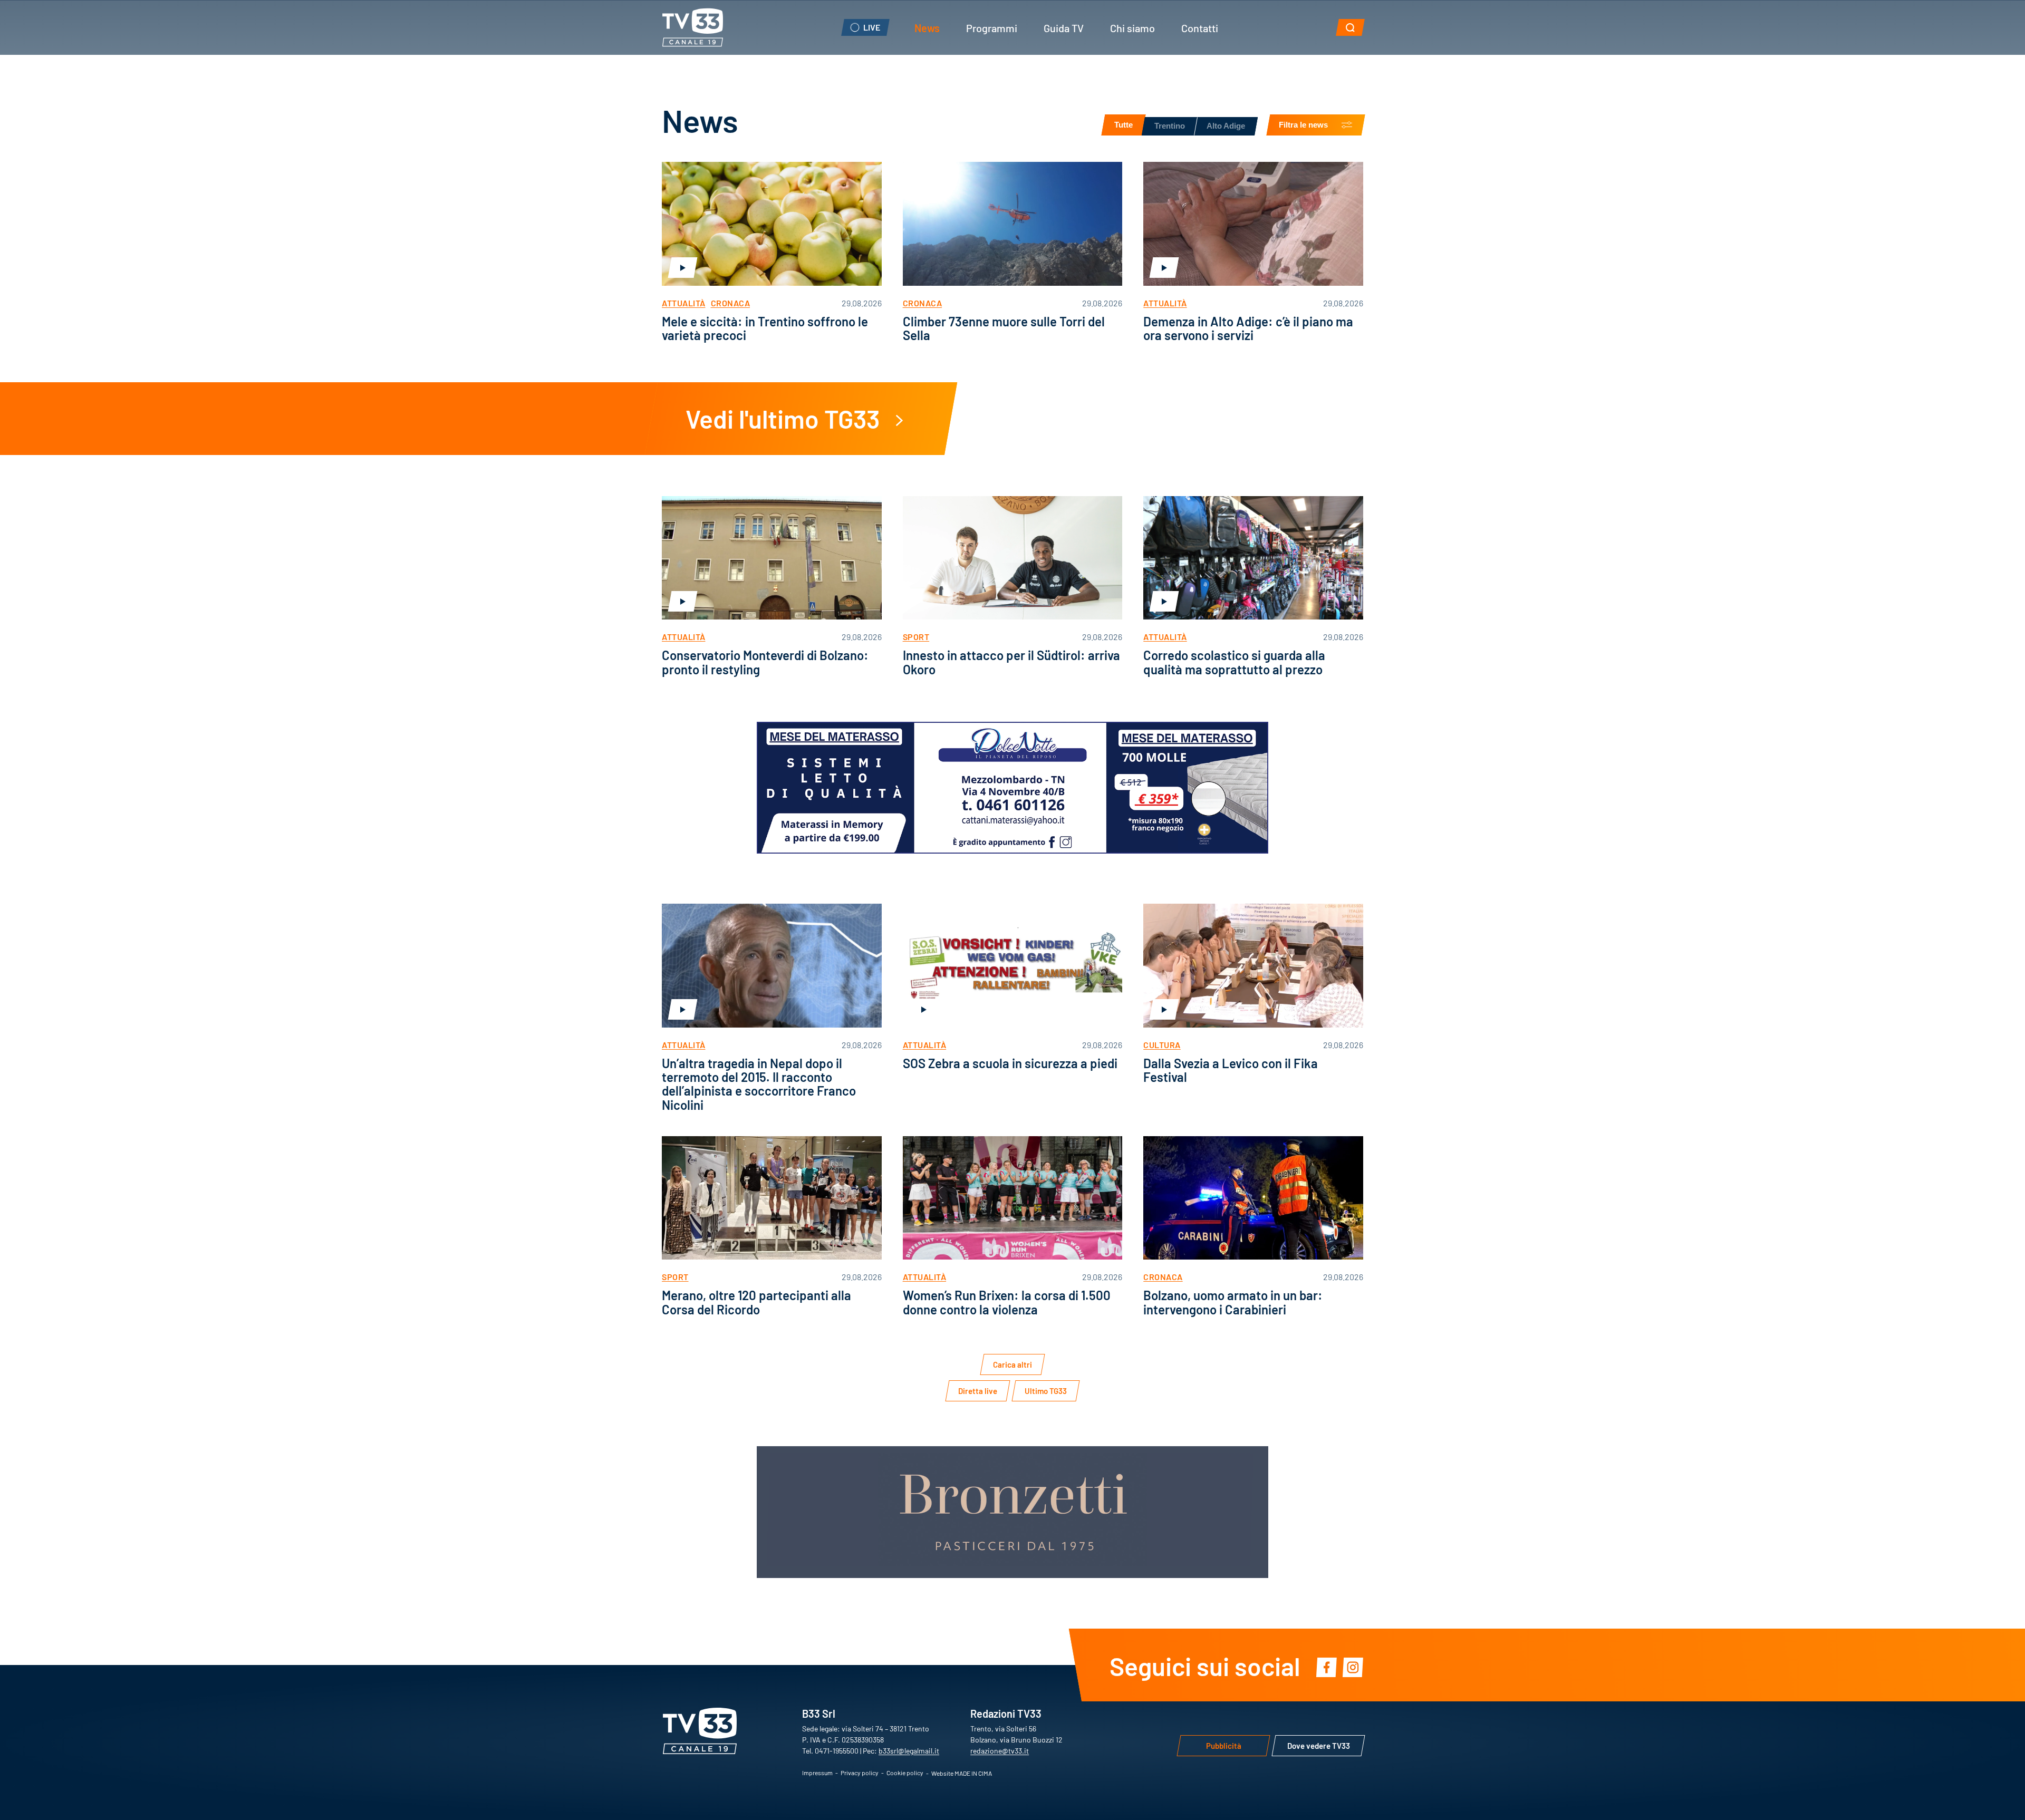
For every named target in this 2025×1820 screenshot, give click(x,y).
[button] (1350, 27)
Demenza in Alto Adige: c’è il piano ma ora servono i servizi (1248, 328)
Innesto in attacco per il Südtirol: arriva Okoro (1011, 661)
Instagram (1353, 1667)
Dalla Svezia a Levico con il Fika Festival (1231, 1069)
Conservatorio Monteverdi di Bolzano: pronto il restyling (765, 661)
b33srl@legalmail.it (909, 1750)
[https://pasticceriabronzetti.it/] (1012, 1512)
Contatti (1200, 27)
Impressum (817, 1773)
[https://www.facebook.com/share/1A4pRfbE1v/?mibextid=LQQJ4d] (1012, 788)
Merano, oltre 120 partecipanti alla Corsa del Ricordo (756, 1301)
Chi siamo (1132, 27)
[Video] (772, 224)
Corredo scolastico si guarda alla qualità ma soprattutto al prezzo (1234, 661)
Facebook (1326, 1667)
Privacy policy (860, 1773)
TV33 (693, 27)
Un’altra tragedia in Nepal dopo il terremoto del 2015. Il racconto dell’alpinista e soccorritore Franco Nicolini (759, 1083)
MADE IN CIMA (973, 1773)
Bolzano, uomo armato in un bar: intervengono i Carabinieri (1233, 1301)
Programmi (992, 27)
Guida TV (1064, 27)
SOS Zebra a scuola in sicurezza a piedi (1010, 1063)
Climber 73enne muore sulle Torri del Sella (1004, 328)
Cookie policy (905, 1773)
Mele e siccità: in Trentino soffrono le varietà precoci (765, 328)
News (927, 27)
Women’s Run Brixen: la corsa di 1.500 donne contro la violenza (1007, 1301)
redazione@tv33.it (1000, 1750)
